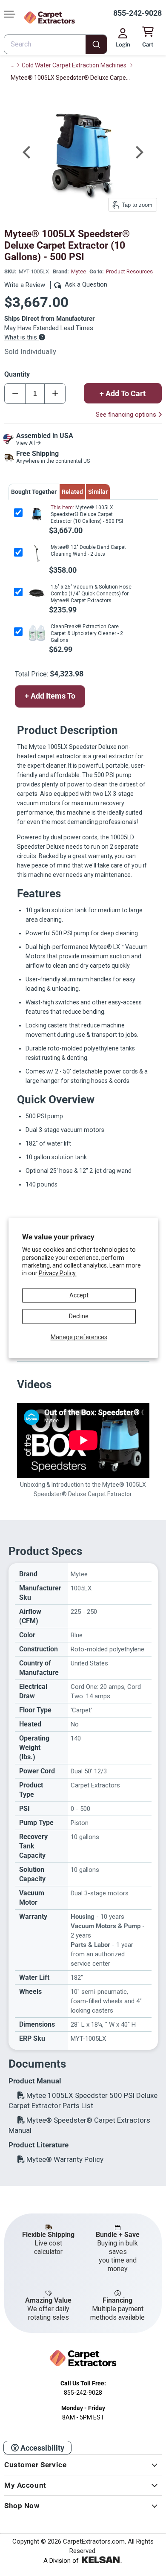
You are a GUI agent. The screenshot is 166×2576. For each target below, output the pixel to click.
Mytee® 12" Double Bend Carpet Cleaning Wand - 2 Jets (88, 551)
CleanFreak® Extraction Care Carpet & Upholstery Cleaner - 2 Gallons (87, 633)
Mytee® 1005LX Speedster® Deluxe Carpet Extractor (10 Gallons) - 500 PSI (87, 514)
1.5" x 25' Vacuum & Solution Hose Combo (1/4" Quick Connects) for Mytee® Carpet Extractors (91, 594)
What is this (21, 337)
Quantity (17, 374)
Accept (79, 1295)
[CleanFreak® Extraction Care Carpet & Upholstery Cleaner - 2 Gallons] (36, 633)
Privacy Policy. (58, 1273)
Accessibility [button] (41, 2448)
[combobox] (56, 44)
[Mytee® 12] (36, 553)
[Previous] (28, 152)
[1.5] (36, 593)
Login (123, 44)
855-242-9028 (137, 13)
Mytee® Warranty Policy (64, 2159)
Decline (79, 1317)
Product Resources (129, 271)
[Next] (138, 152)
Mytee (79, 271)
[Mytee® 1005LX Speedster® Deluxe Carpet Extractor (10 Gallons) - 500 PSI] (36, 514)
